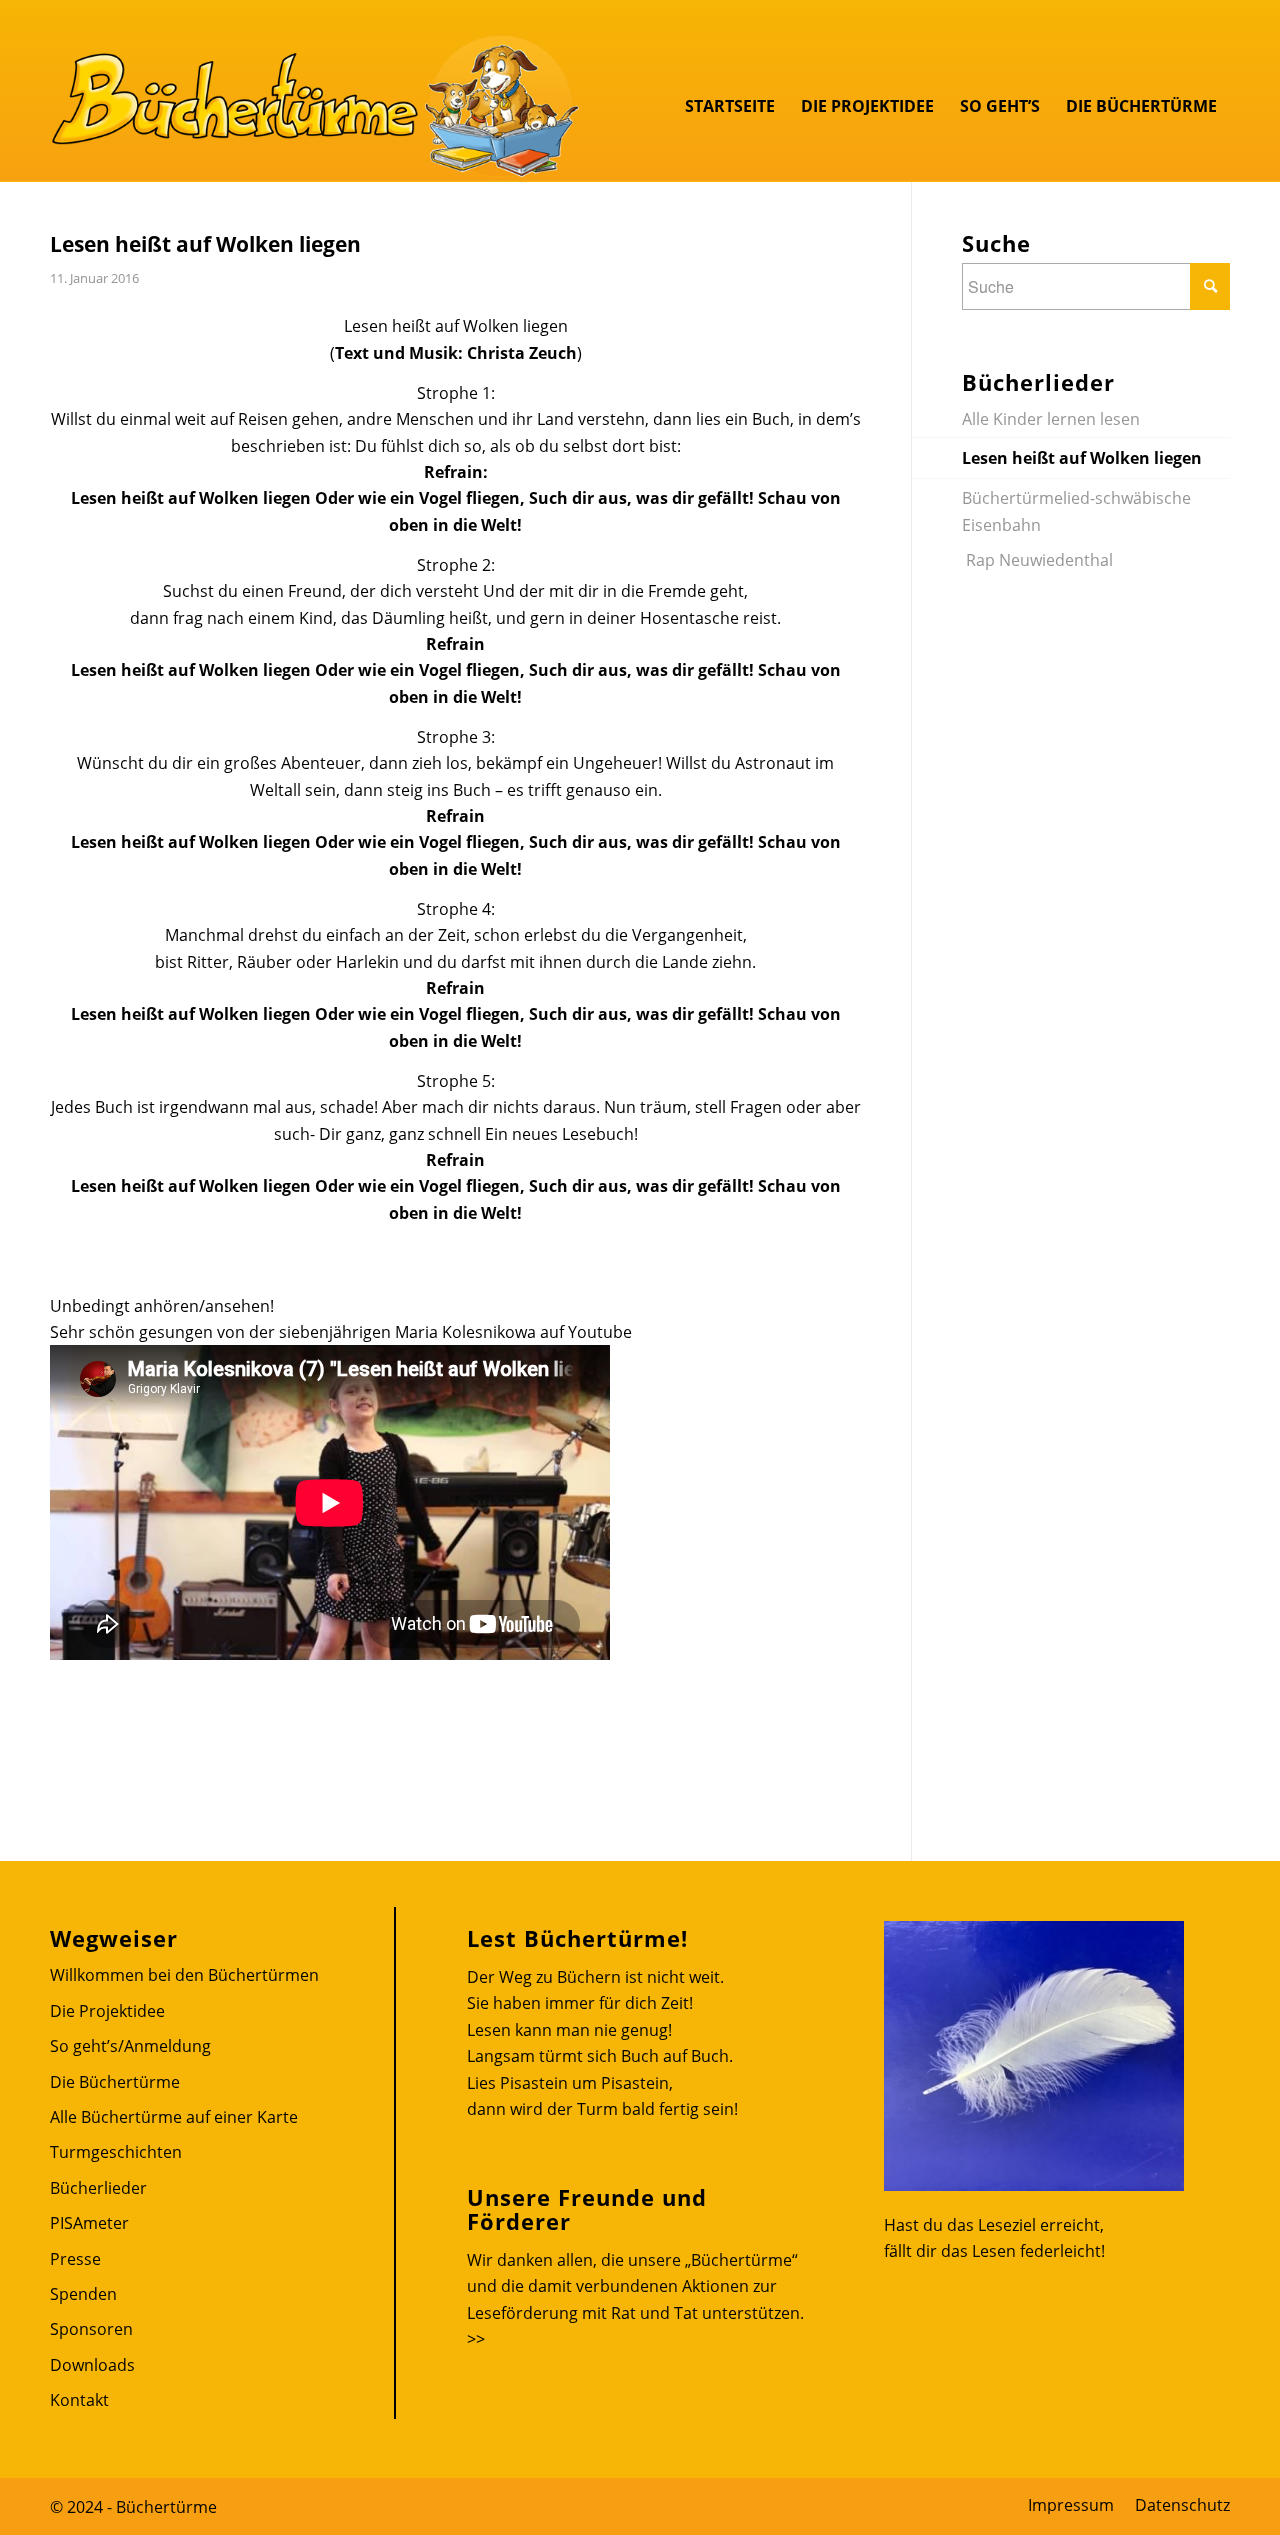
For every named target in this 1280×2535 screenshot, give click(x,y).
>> (476, 2339)
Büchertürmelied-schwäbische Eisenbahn (1076, 511)
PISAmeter (89, 2223)
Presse (75, 2259)
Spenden (83, 2294)
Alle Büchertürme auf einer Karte (174, 2117)
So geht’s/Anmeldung (130, 2046)
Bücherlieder (98, 2188)
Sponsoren (91, 2329)
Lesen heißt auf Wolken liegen (1082, 458)
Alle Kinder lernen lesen (1053, 419)
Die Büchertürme (115, 2082)
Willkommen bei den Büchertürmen (184, 1975)
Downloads (92, 2365)
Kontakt (79, 2400)
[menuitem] (730, 106)
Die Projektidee (107, 2011)
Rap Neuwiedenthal (1037, 560)
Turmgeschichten (116, 2152)
